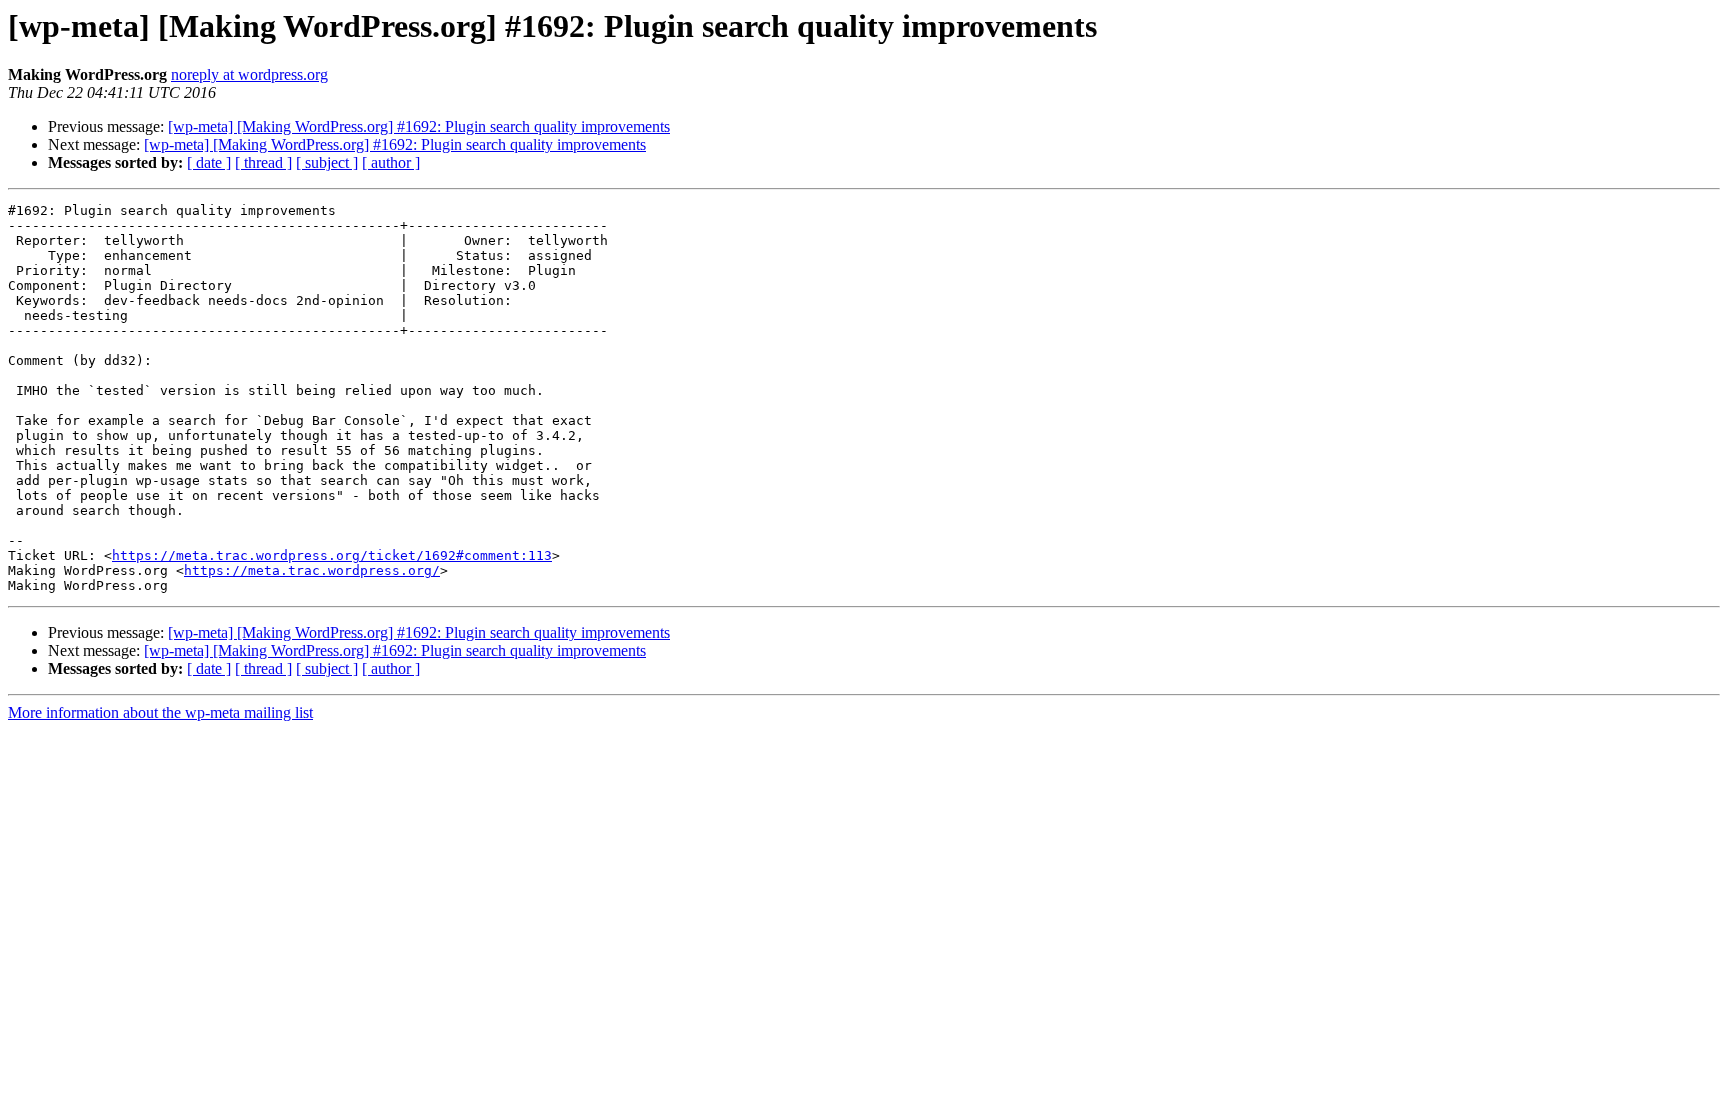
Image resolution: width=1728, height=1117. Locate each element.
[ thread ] (263, 162)
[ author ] (391, 162)
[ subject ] (327, 162)
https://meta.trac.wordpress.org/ (312, 570)
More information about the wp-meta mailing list (160, 712)
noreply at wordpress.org (249, 74)
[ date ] (209, 162)
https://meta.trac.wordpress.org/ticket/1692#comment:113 (332, 555)
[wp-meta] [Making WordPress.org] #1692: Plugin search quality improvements (419, 126)
